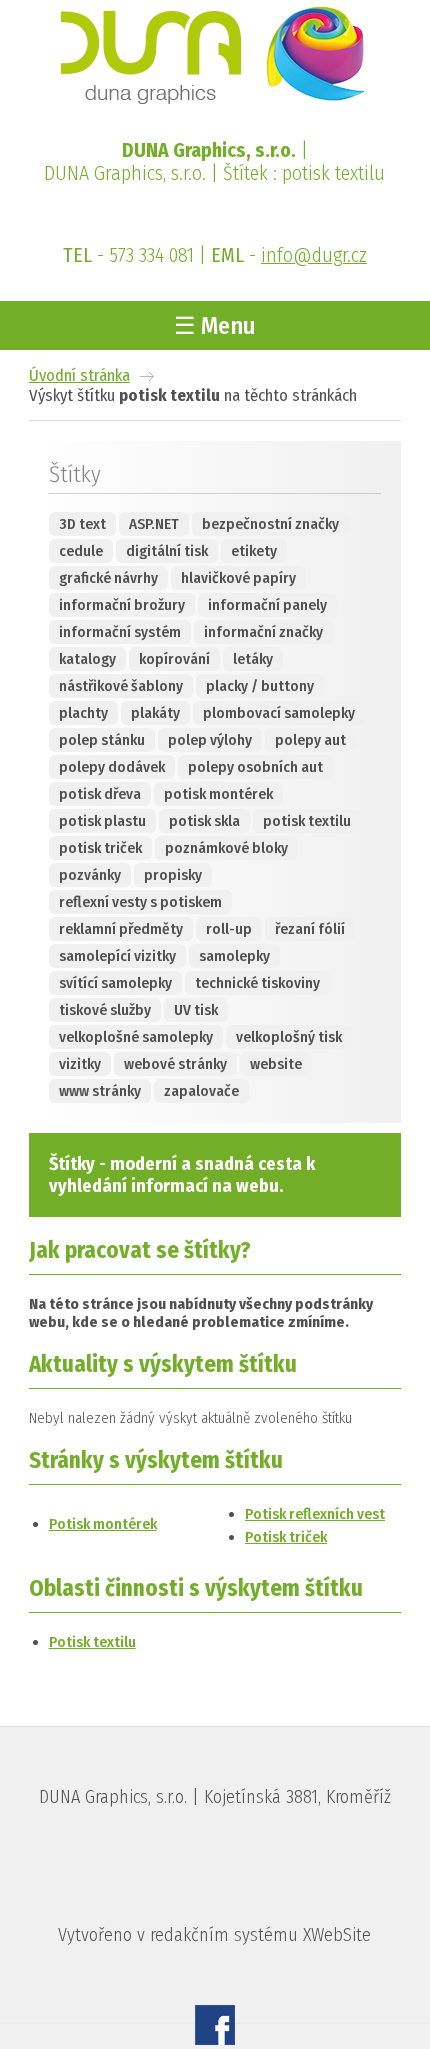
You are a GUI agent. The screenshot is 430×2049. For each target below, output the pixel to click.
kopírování (174, 659)
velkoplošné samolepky (136, 1037)
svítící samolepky (115, 983)
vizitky (80, 1064)
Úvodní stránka (79, 375)
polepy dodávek (112, 767)
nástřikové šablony (121, 686)
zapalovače (201, 1091)
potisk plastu (102, 821)
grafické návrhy (108, 578)
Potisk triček (286, 1537)
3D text (82, 524)
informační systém (120, 632)
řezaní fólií (310, 929)
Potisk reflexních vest (315, 1514)
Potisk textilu (92, 1642)
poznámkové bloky (226, 848)
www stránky (100, 1091)
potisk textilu (307, 821)
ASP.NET (154, 524)
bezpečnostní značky (270, 524)
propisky (173, 875)
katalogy (87, 659)
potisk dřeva (100, 794)
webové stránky (175, 1064)
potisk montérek (218, 794)
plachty (83, 713)
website (276, 1064)
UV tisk (196, 1010)
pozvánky (90, 875)
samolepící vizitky (117, 956)
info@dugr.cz (314, 255)
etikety (254, 551)
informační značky (263, 632)
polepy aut (310, 740)
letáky (253, 659)
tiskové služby (105, 1010)
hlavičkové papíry (238, 578)
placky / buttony (260, 686)
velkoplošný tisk (289, 1037)
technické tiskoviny (257, 983)
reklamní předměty (121, 929)
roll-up (229, 929)
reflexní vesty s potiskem (140, 902)
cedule (81, 551)
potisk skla (204, 821)
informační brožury (122, 605)
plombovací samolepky (279, 713)
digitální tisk (167, 551)
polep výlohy (210, 740)
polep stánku (102, 740)
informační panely (267, 605)
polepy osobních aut (255, 767)
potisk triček (100, 848)
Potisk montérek (103, 1524)
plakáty (155, 713)
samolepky (234, 956)
